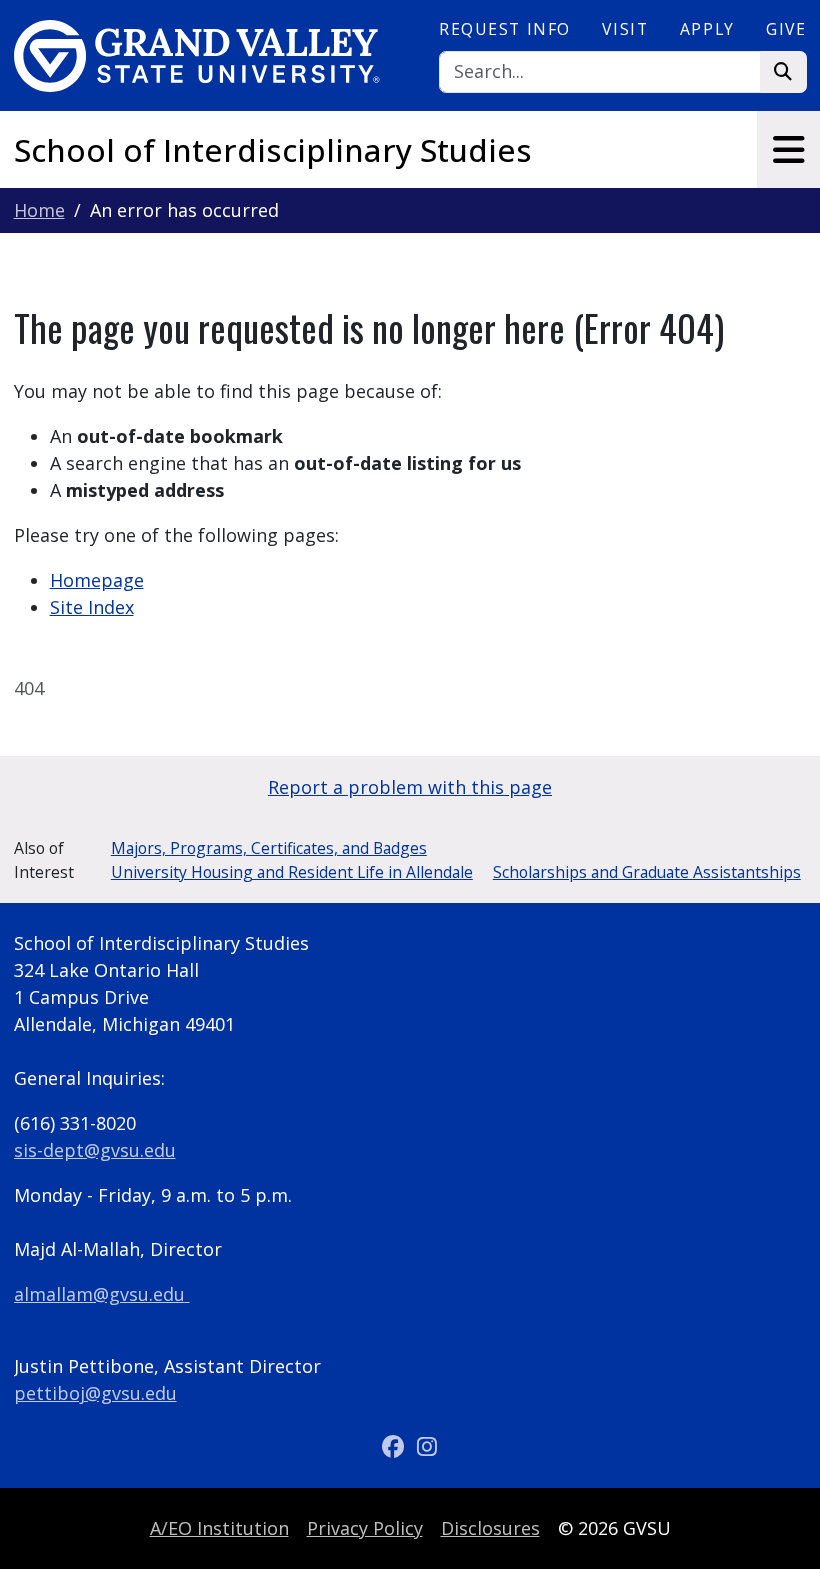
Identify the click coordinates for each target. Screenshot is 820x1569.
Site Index (92, 607)
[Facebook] (395, 1447)
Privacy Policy (365, 1528)
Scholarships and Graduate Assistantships (647, 872)
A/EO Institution (219, 1528)
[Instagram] (427, 1447)
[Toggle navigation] (788, 149)
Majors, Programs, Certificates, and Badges (269, 848)
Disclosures (490, 1528)
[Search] (783, 72)
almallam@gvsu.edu (99, 1294)
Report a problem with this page (410, 787)
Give (786, 29)
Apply (707, 29)
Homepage (97, 580)
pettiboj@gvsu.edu (95, 1393)
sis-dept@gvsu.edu (95, 1150)
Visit (625, 29)
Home (39, 210)
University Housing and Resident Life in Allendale (292, 872)
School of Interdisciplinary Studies (273, 150)
